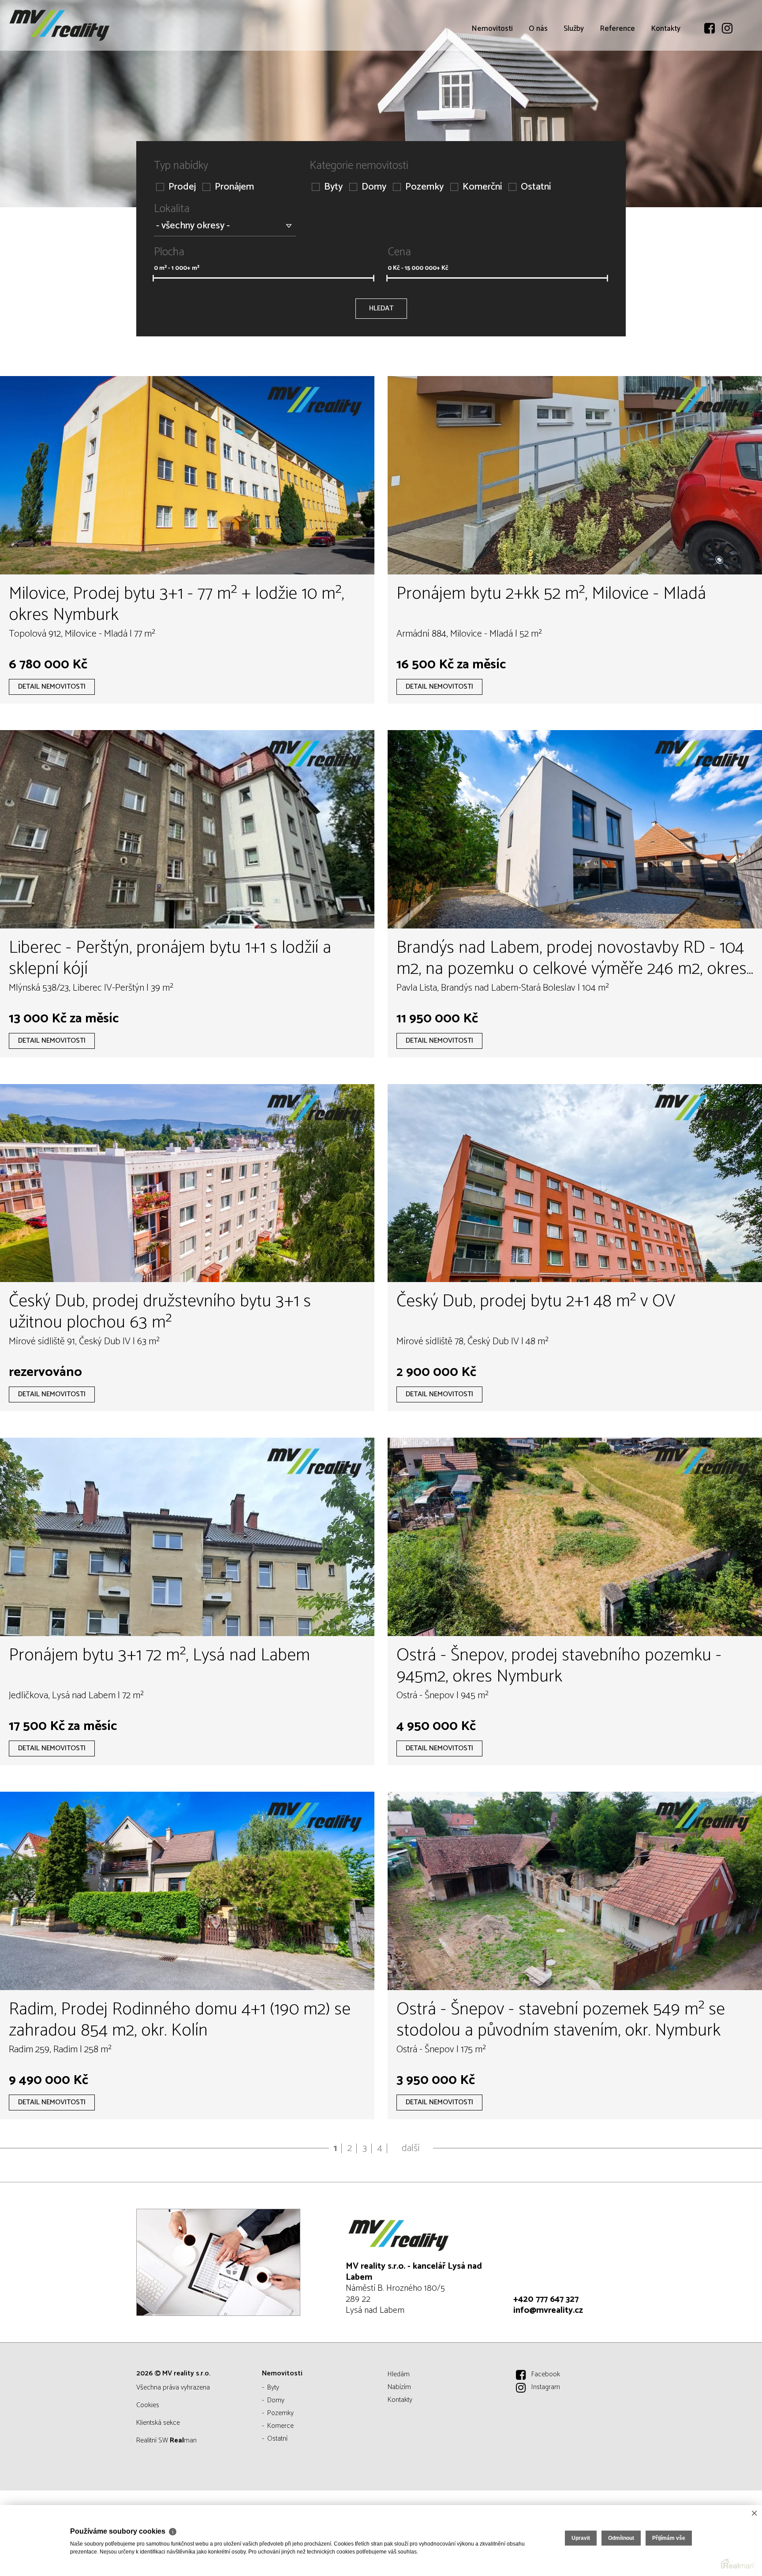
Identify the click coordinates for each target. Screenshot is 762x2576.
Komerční (482, 187)
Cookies (148, 2405)
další (411, 2148)
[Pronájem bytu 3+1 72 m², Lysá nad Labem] (187, 1537)
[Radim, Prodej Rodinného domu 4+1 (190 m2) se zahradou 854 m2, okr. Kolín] (187, 1891)
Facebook (546, 2374)
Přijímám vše (669, 2538)
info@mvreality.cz (548, 2310)
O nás (538, 79)
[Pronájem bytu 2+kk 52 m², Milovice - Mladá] (575, 475)
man (183, 2440)
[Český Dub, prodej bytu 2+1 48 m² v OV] (575, 1183)
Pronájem (234, 187)
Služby (574, 79)
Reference (617, 79)
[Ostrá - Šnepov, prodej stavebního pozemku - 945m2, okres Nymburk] (575, 1537)
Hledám (399, 2374)
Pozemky (424, 187)
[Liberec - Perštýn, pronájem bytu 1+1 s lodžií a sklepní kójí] (187, 829)
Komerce (280, 2426)
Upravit (581, 2538)
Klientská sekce (158, 2423)
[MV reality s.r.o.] (73, 25)
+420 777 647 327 (546, 2299)
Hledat (381, 308)
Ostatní (536, 187)
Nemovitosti (492, 79)
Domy (374, 187)
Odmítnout (621, 2538)
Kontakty (666, 79)
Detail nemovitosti (52, 687)
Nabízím (399, 2387)
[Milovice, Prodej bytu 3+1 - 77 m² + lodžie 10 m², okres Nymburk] (187, 475)
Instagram (546, 2387)
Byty (333, 187)
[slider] (153, 278)
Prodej (182, 187)
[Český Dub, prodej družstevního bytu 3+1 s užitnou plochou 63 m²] (187, 1183)
